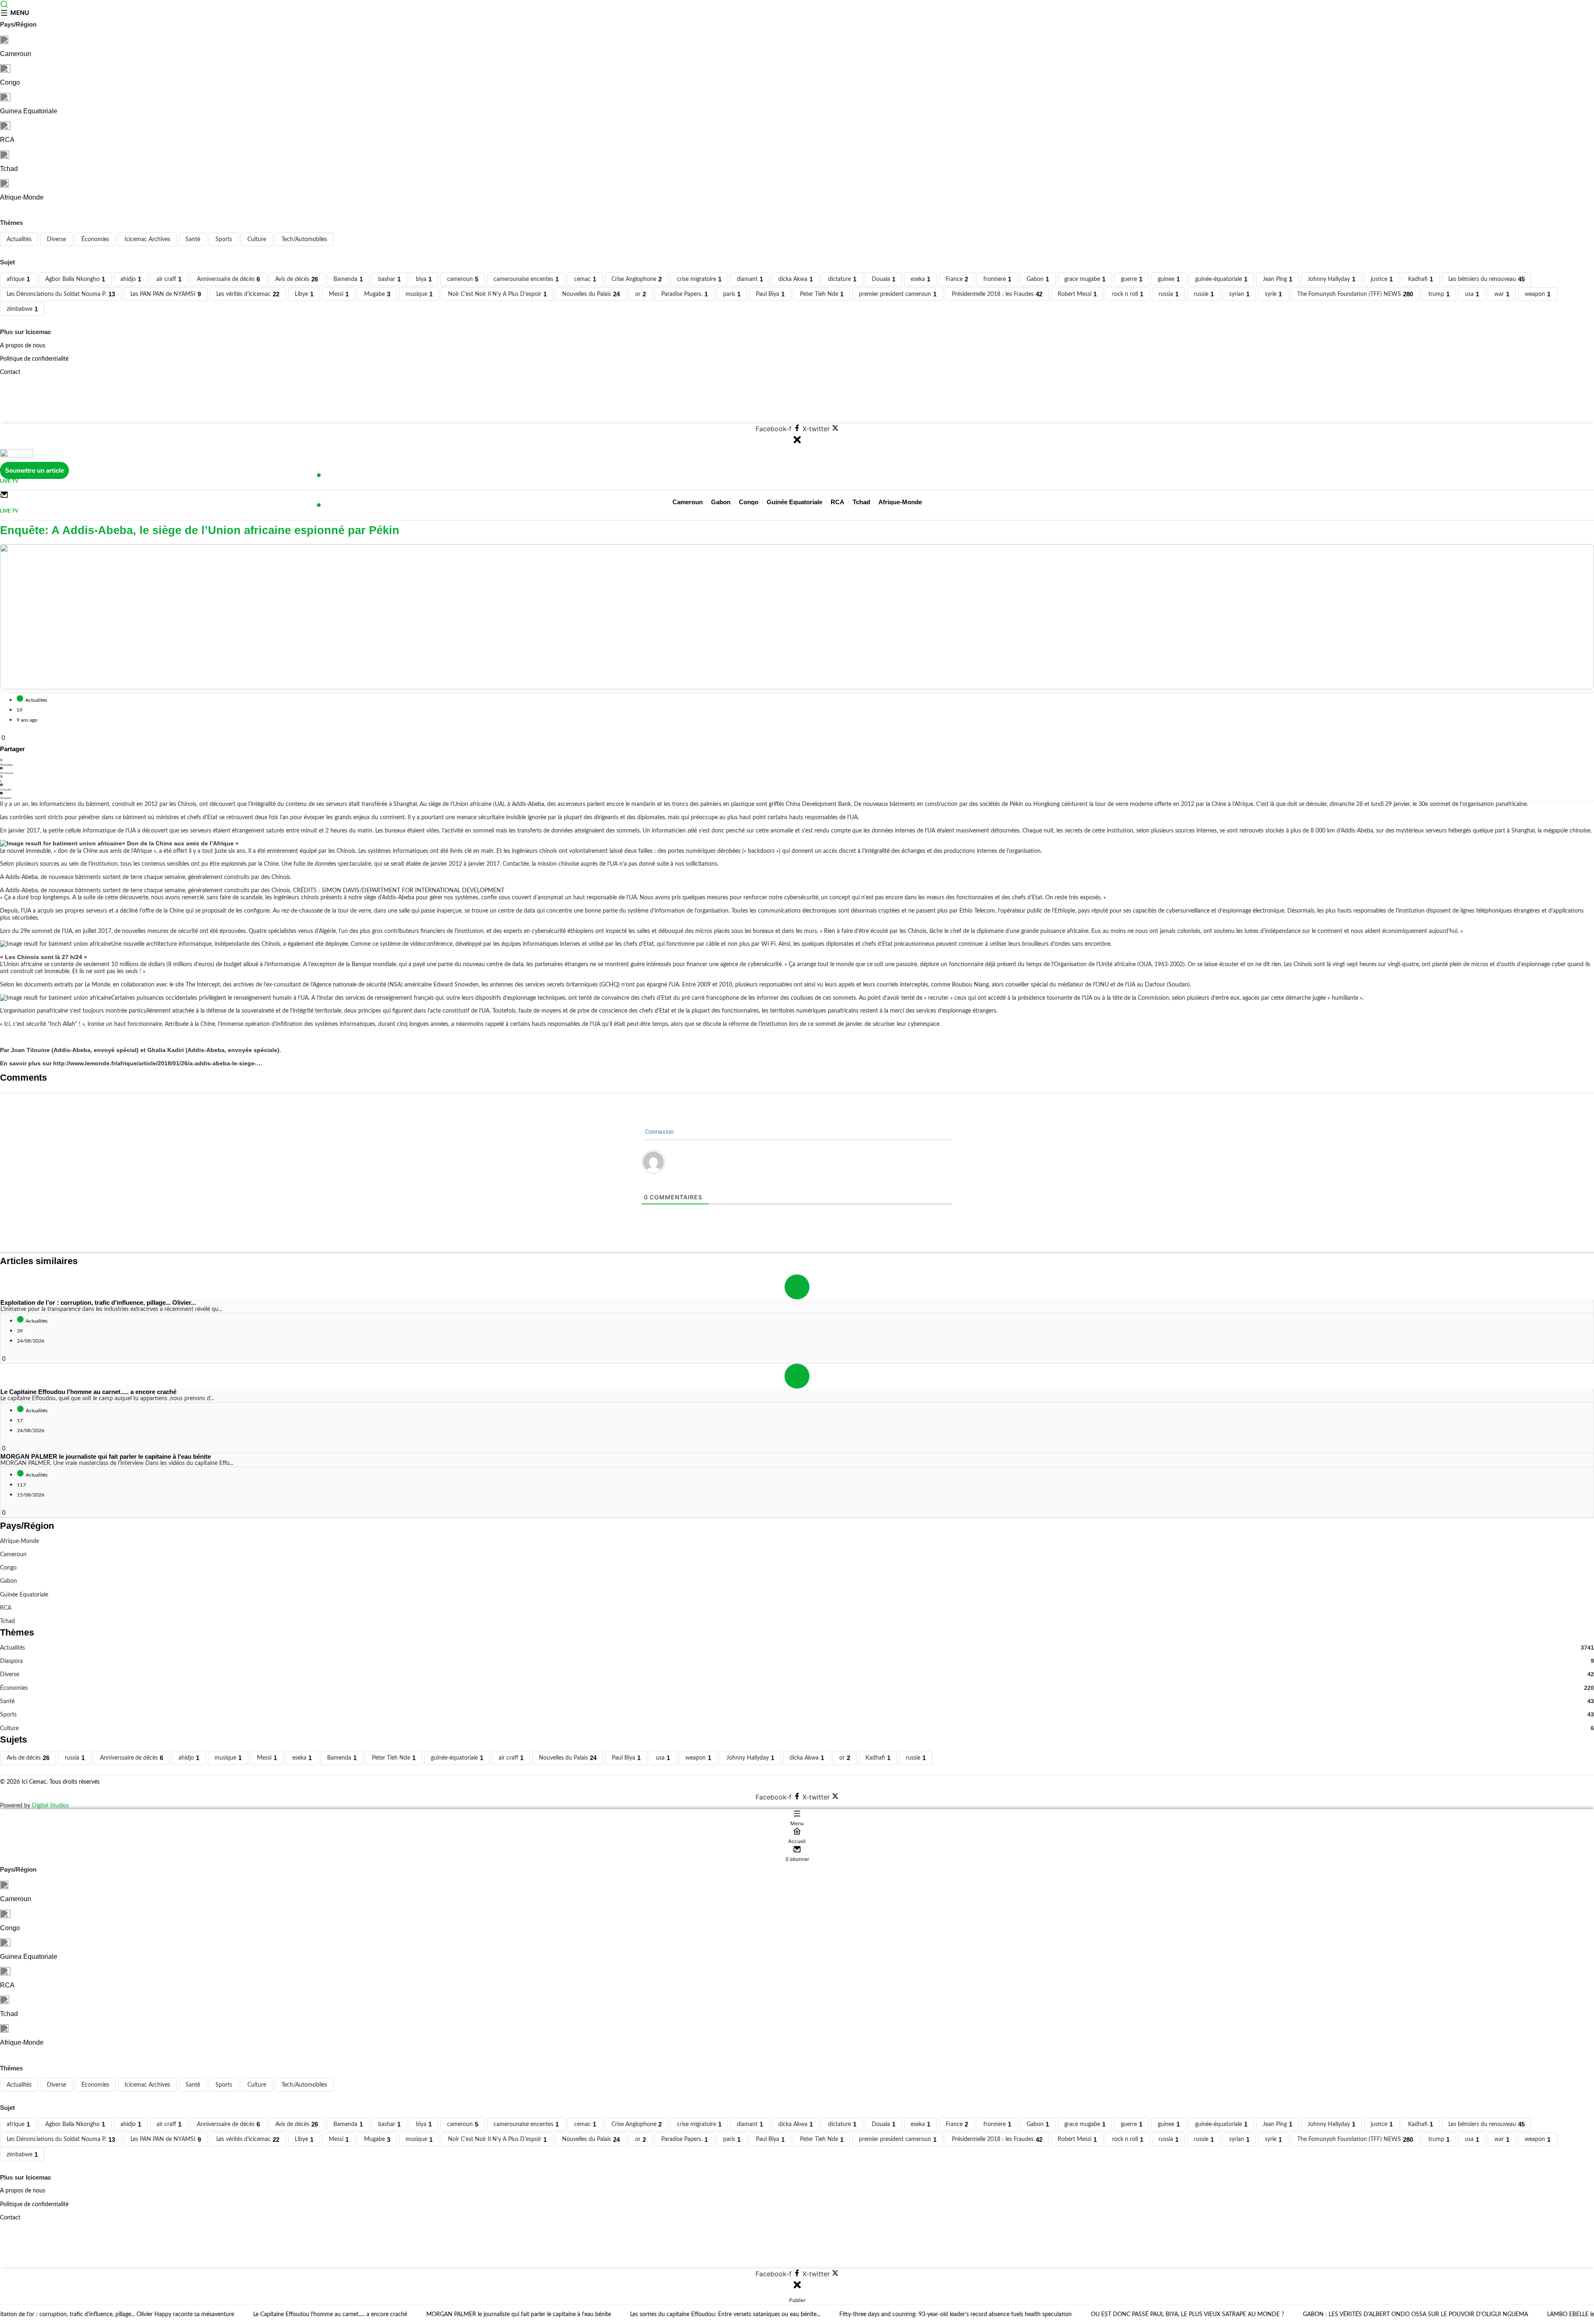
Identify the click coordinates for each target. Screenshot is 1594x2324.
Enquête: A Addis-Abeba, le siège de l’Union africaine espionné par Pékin (200, 530)
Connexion (659, 1131)
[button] (797, 763)
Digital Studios (50, 1805)
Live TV (9, 481)
